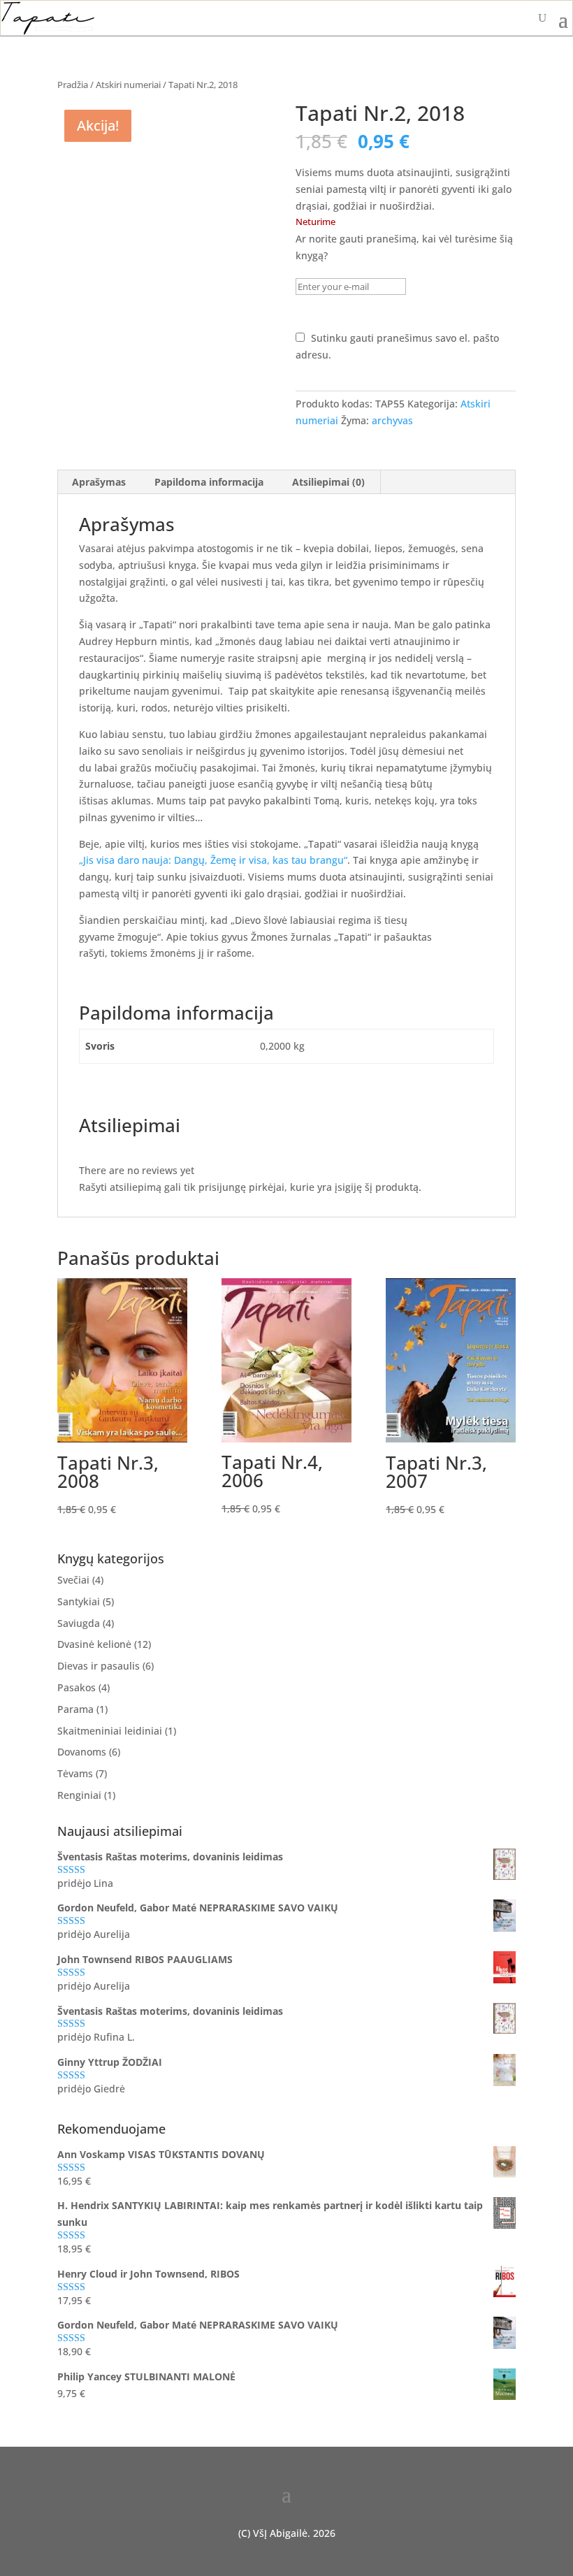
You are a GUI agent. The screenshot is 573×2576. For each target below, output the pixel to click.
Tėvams (75, 1773)
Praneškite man (362, 312)
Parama (75, 1709)
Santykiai (79, 1601)
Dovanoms (82, 1752)
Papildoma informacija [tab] (209, 482)
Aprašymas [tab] (99, 482)
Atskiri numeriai (128, 85)
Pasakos (77, 1687)
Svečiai (73, 1580)
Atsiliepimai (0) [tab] (328, 482)
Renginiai (79, 1795)
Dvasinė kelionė (94, 1644)
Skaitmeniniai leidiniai (110, 1731)
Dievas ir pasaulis (99, 1666)
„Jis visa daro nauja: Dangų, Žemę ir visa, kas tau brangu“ (213, 860)
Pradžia (73, 85)
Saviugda (79, 1623)
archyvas (392, 420)
